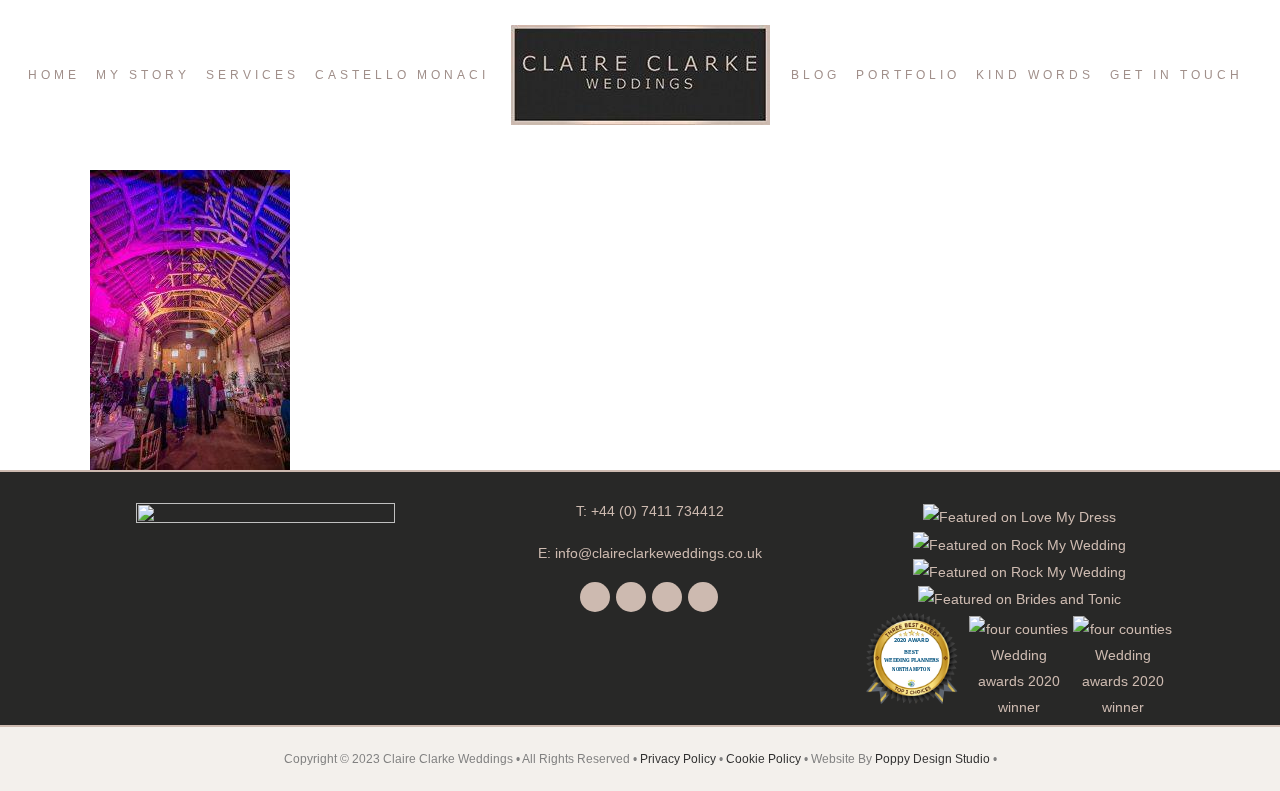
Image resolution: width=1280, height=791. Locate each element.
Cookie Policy (763, 759)
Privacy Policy (678, 759)
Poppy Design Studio (934, 759)
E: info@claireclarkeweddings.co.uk (650, 553)
